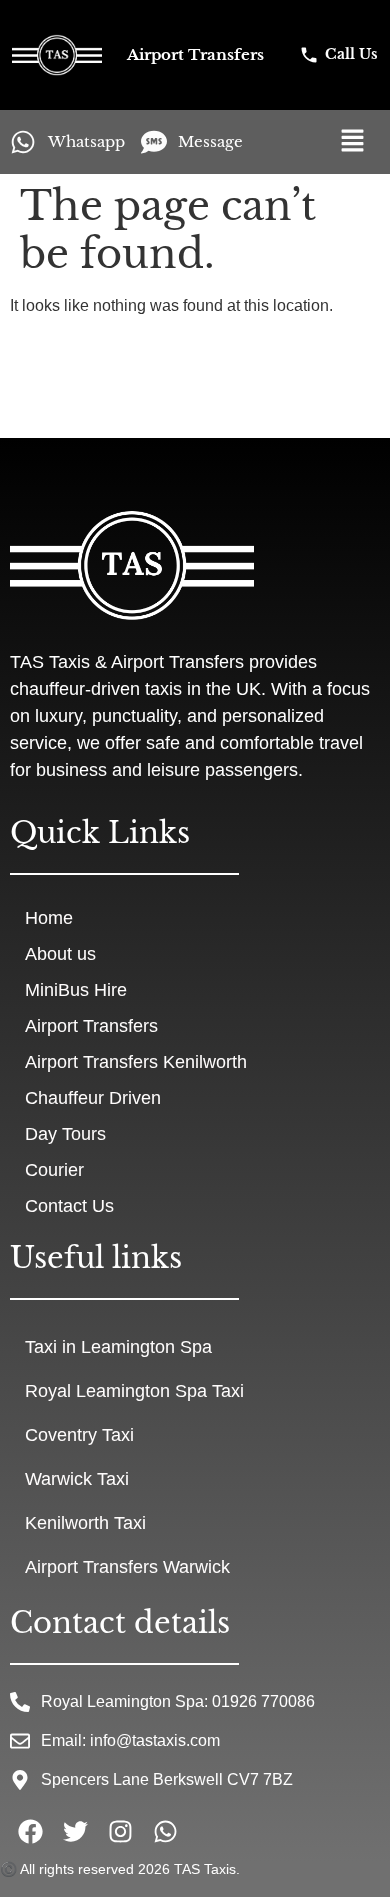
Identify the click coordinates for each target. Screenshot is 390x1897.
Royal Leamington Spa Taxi (134, 1391)
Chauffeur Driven (93, 1098)
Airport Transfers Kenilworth (136, 1062)
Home (49, 918)
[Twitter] (75, 1832)
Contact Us (69, 1206)
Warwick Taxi (77, 1479)
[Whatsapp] (165, 1832)
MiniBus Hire (76, 990)
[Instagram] (120, 1832)
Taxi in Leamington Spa (118, 1347)
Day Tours (65, 1134)
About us (60, 954)
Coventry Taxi (79, 1435)
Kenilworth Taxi (85, 1523)
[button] (354, 142)
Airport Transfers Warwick (127, 1567)
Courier (54, 1170)
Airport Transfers (91, 1026)
